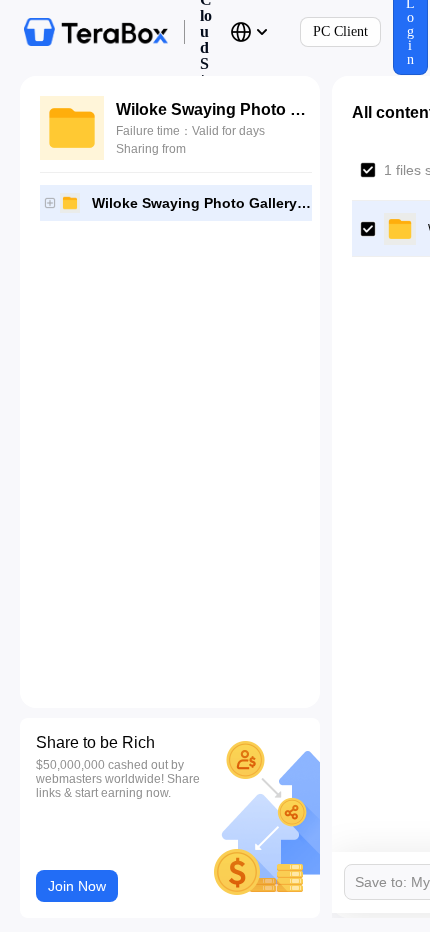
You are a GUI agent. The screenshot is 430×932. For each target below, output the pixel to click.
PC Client (340, 31)
